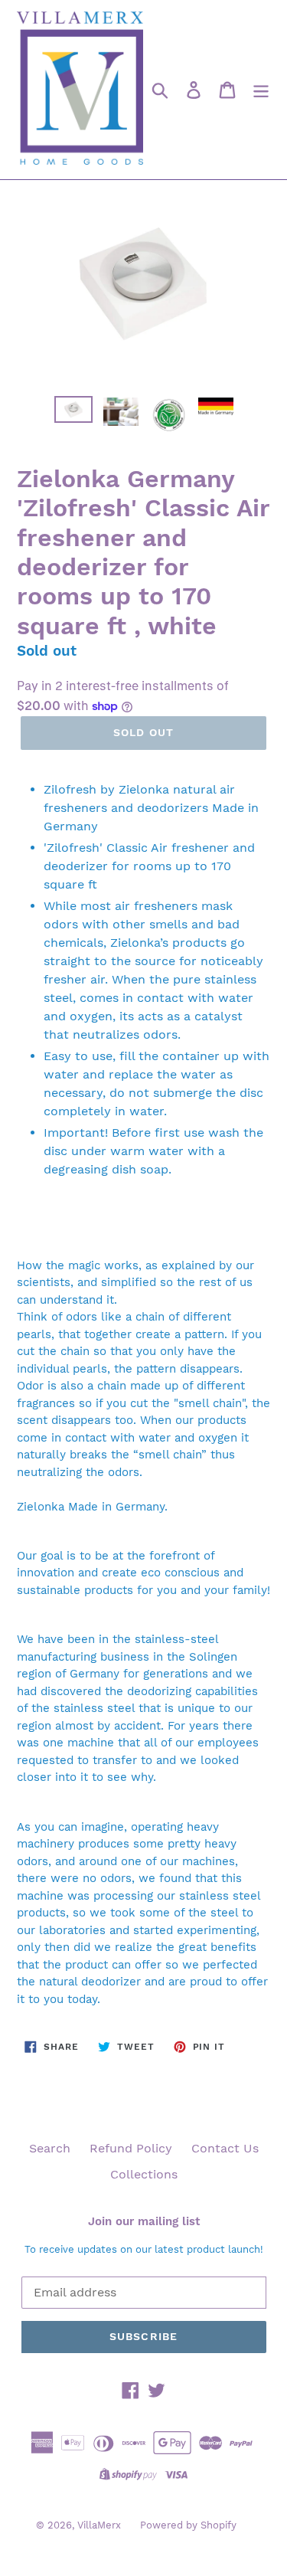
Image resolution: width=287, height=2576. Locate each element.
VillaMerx (99, 2525)
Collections (144, 2174)
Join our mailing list (144, 2221)
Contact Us (225, 2148)
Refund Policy (131, 2148)
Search (50, 2148)
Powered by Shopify (188, 2525)
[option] (73, 413)
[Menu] (261, 90)
